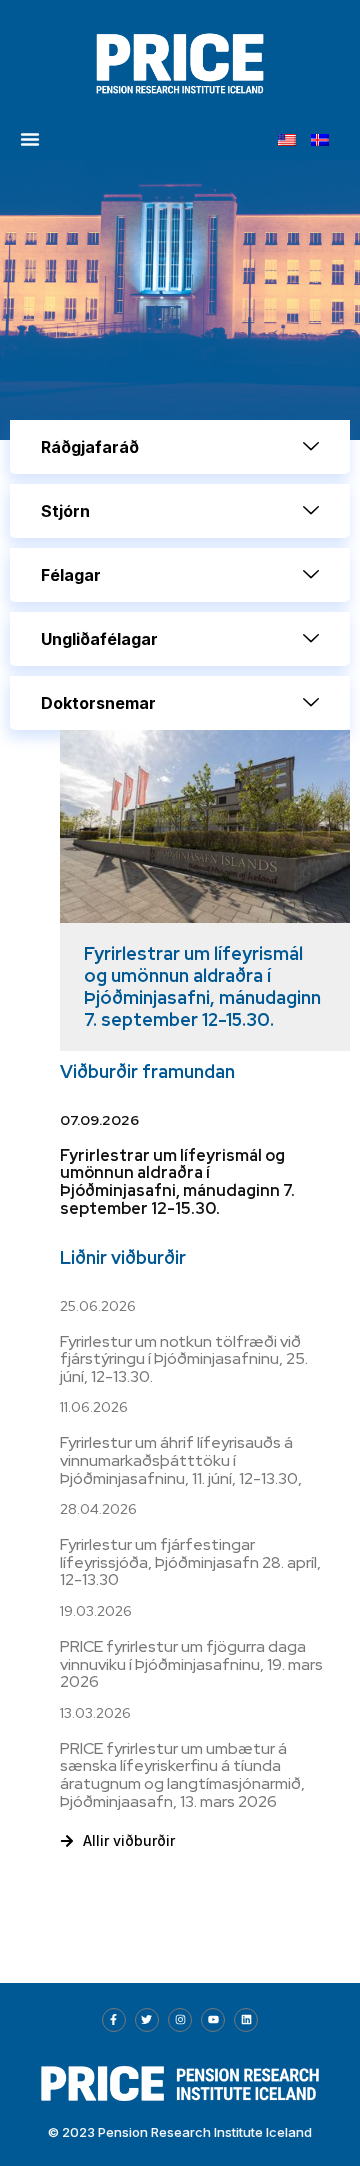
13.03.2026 (95, 1713)
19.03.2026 (96, 1611)
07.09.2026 (99, 1120)
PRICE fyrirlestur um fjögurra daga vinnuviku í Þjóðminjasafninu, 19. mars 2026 (191, 1664)
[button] (30, 139)
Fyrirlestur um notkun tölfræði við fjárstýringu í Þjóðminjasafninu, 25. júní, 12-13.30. (184, 1359)
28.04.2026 (98, 1509)
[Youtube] (213, 2020)
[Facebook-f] (114, 2020)
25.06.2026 (98, 1306)
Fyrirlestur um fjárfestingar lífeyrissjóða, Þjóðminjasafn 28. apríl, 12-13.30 (190, 1562)
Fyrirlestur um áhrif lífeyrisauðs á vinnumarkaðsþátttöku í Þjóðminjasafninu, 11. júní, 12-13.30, (181, 1460)
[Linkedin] (246, 2020)
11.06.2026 (94, 1407)
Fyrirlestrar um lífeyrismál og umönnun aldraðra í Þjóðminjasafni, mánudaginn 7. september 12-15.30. (202, 986)
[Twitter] (147, 2020)
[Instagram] (180, 2020)
